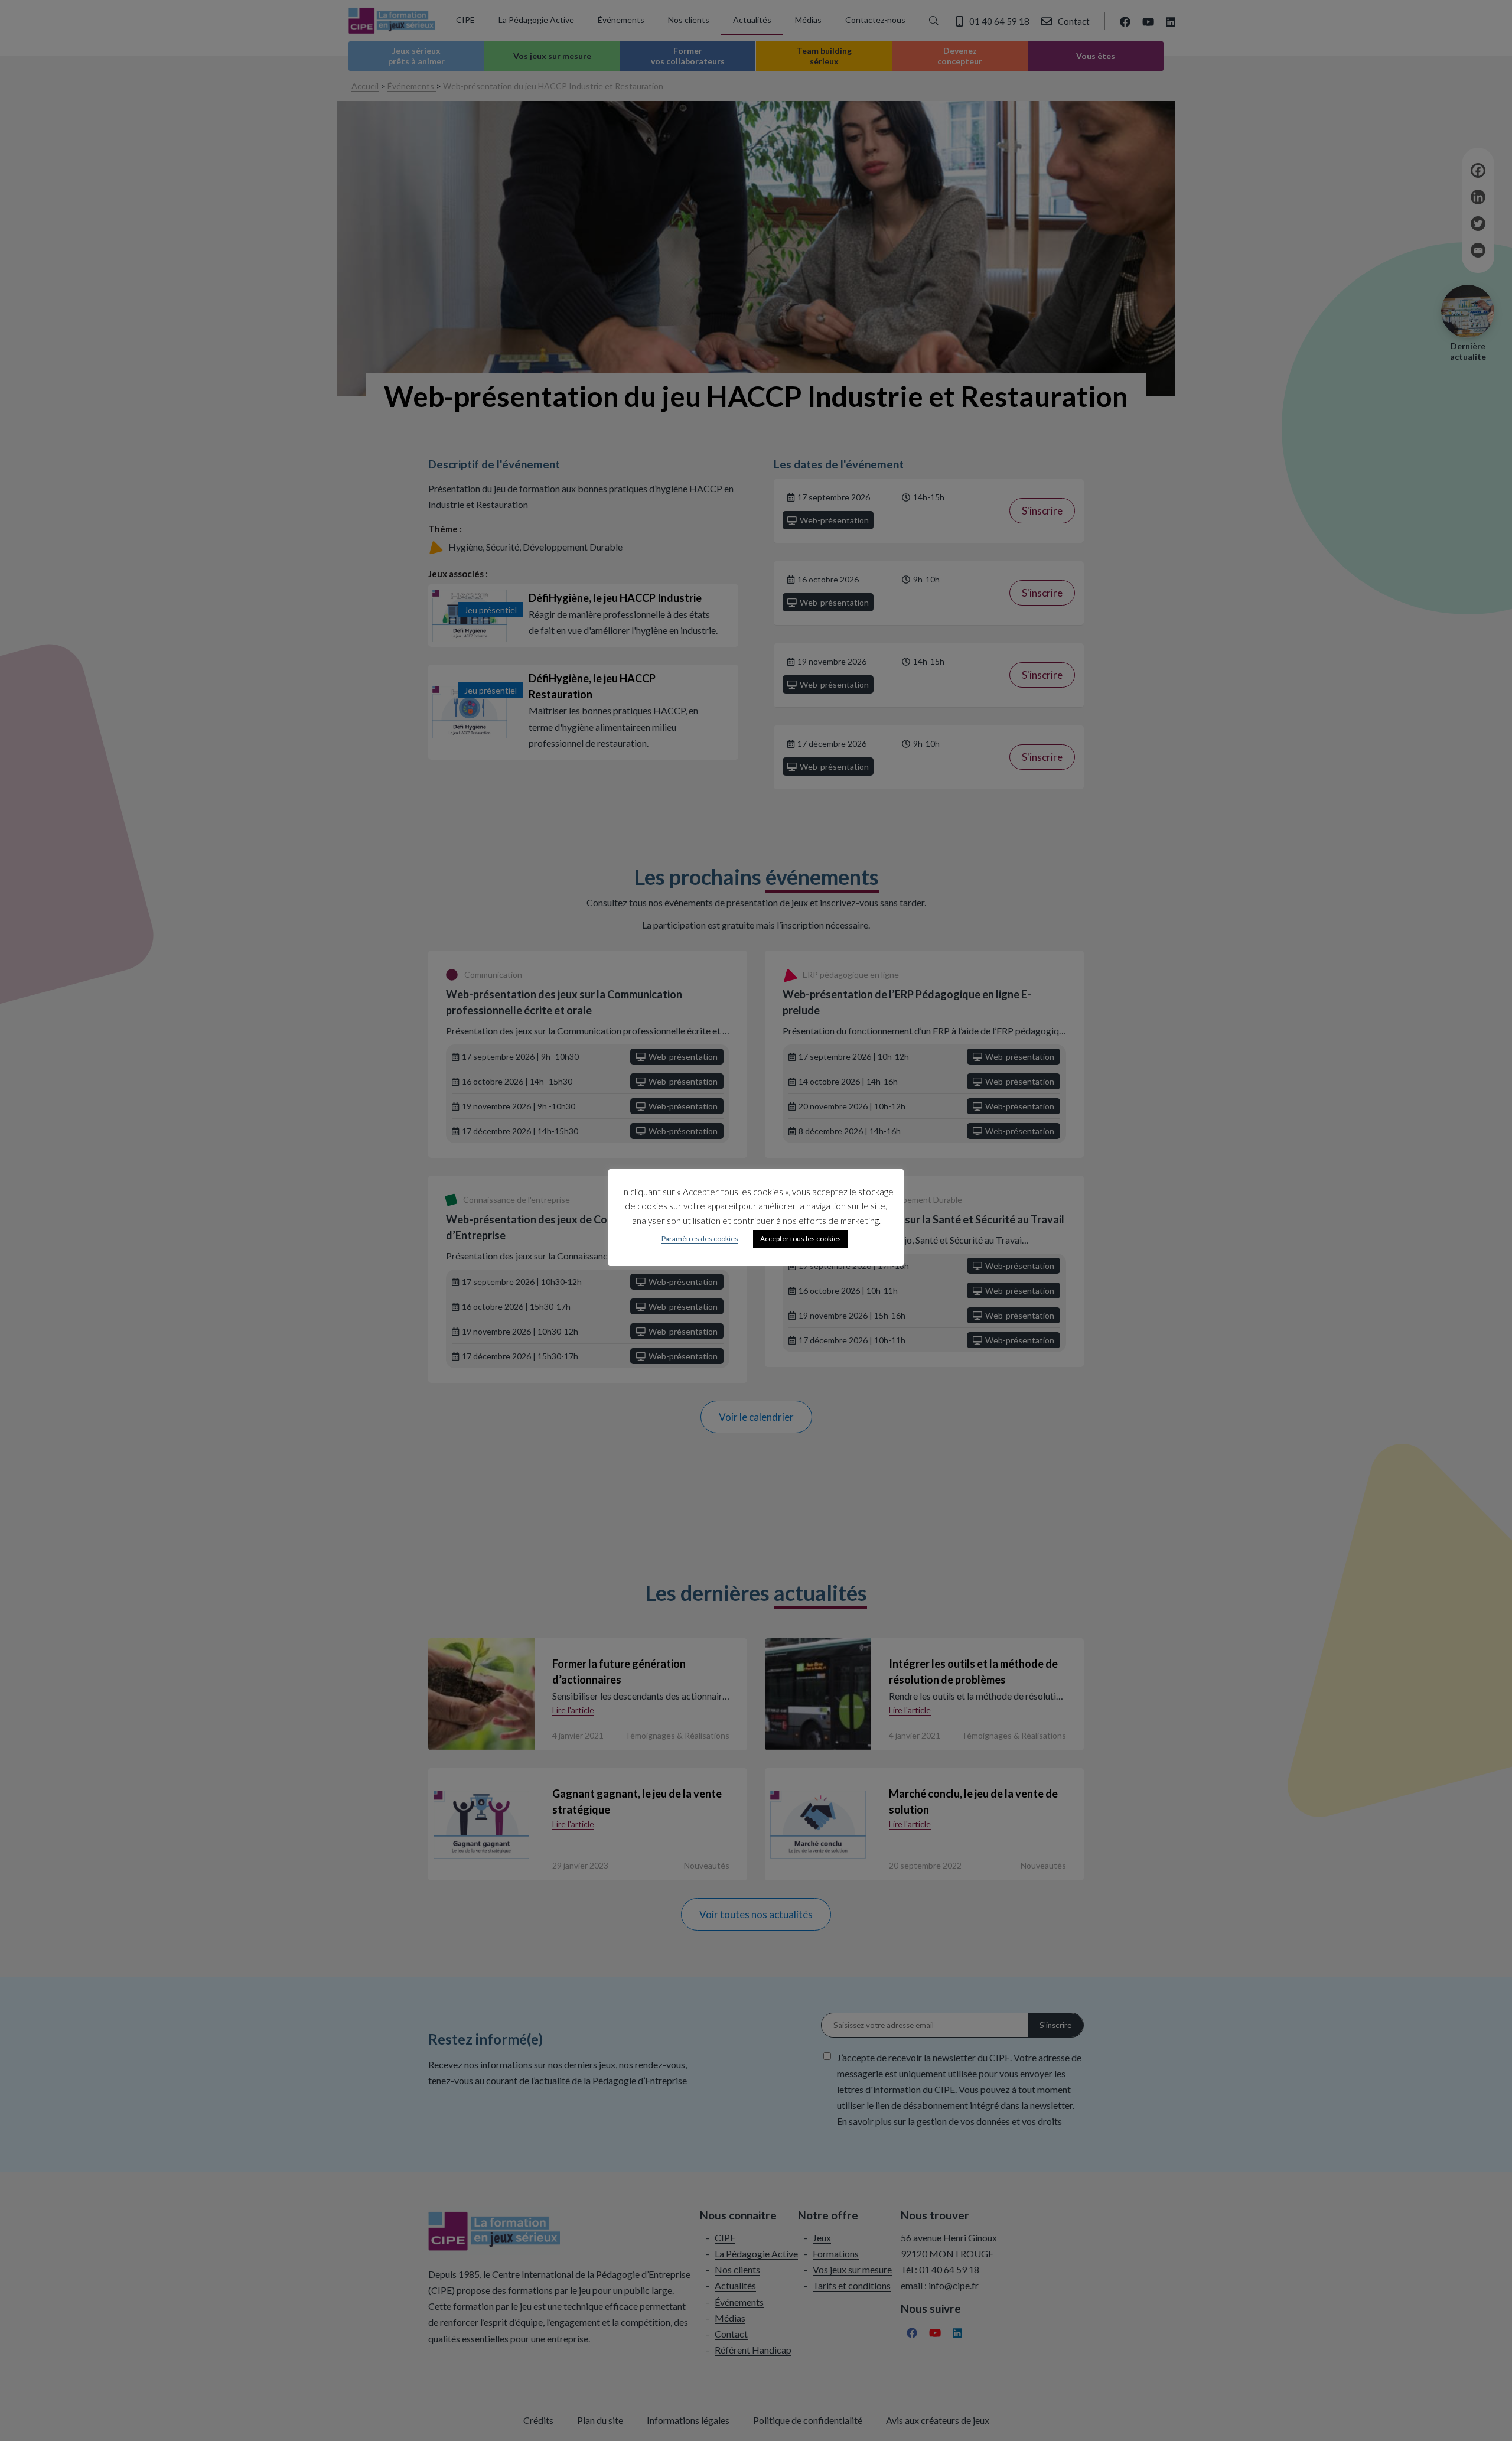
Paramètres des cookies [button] (700, 1239)
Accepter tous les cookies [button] (801, 1239)
